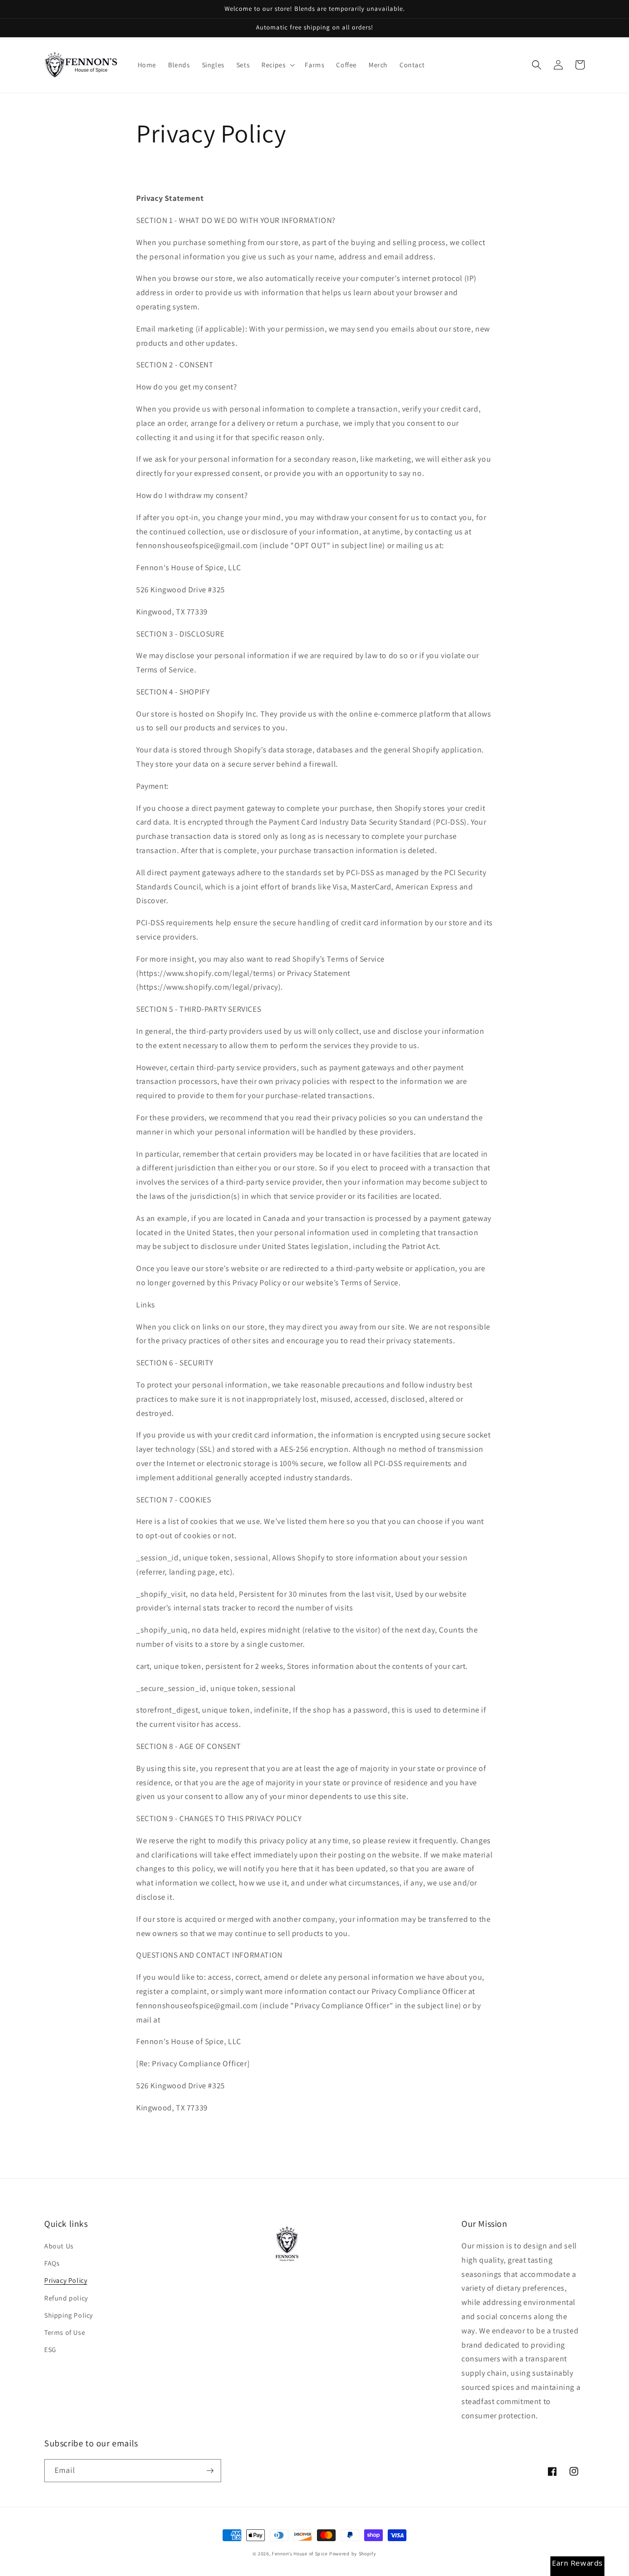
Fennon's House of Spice (300, 2554)
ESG (50, 2350)
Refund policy (66, 2298)
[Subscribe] (210, 2471)
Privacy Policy (66, 2280)
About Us (59, 2246)
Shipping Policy (69, 2315)
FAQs (52, 2263)
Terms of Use (65, 2332)
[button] (277, 65)
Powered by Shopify (353, 2554)
